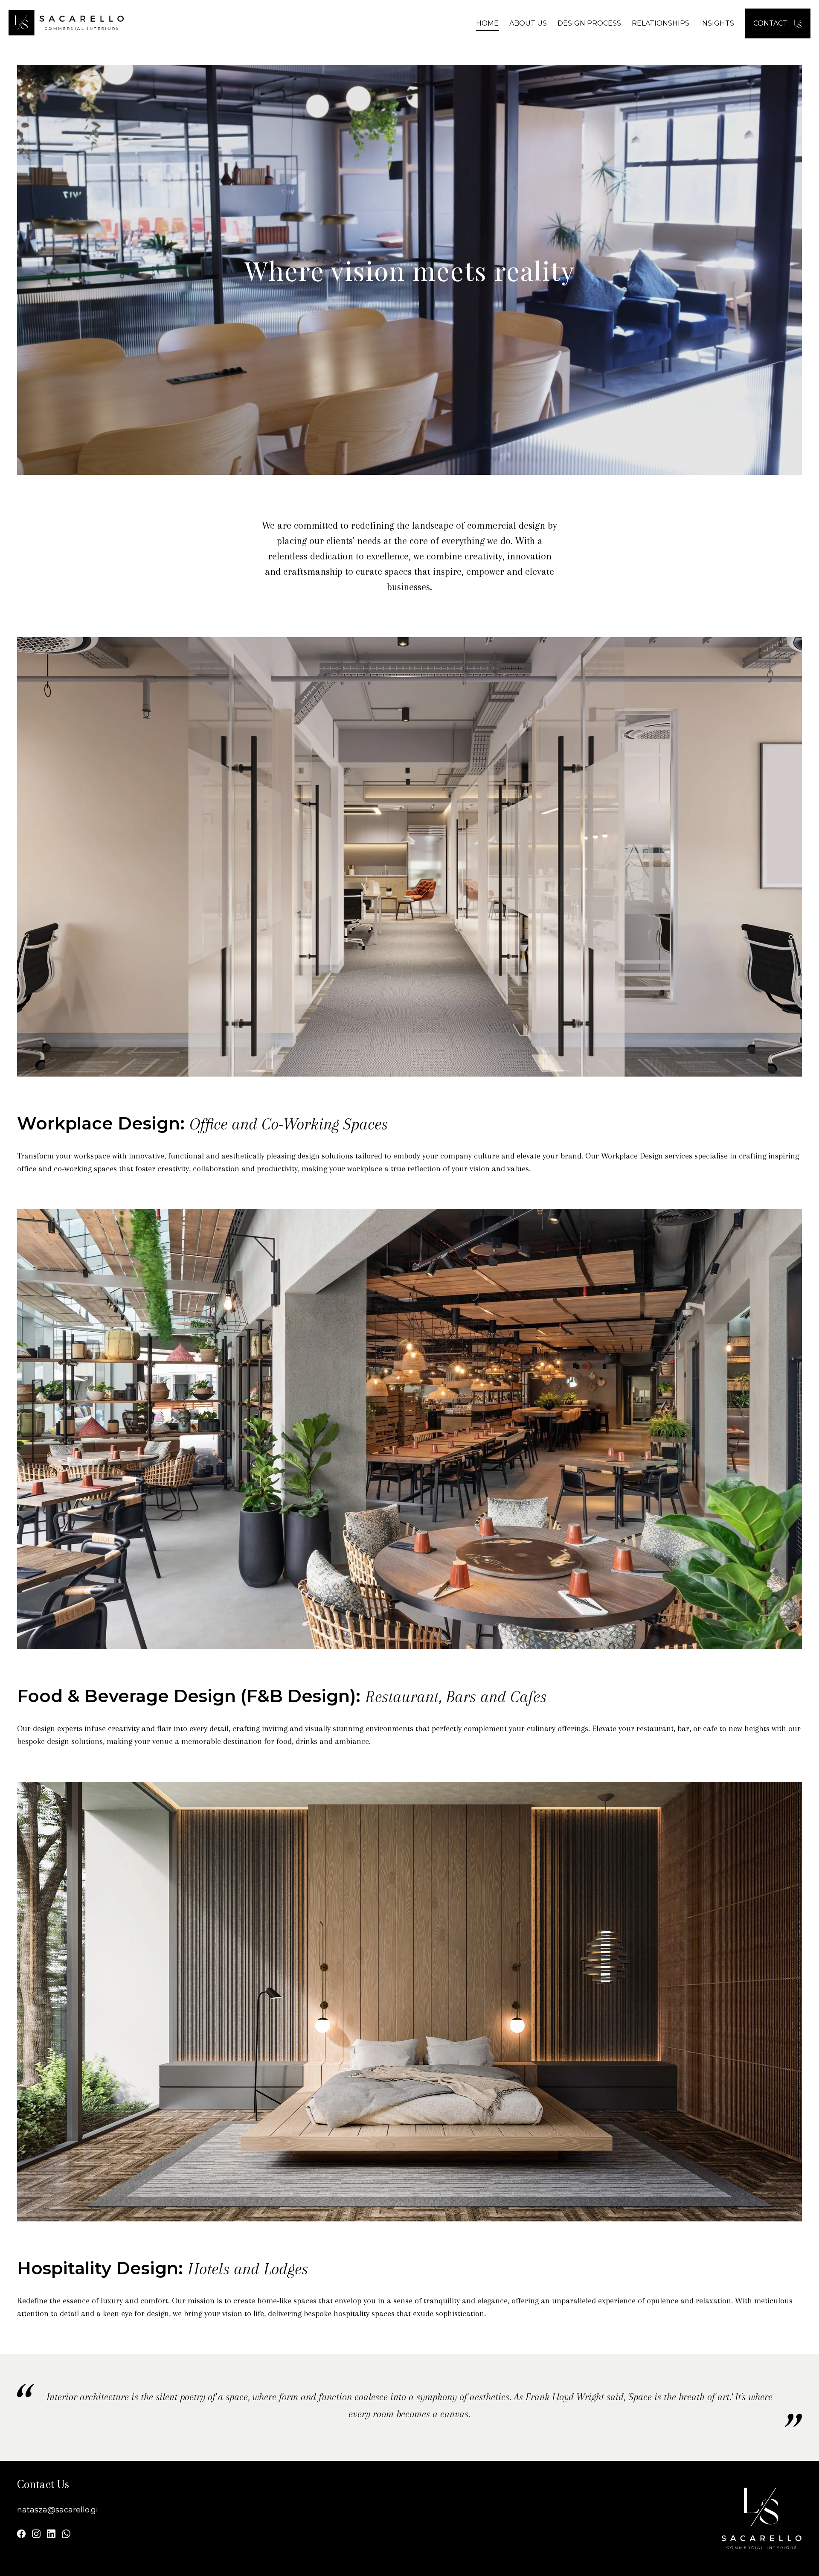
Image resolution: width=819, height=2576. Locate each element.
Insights (717, 23)
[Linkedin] (51, 2535)
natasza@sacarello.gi (58, 2510)
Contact (771, 23)
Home (487, 23)
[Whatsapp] (66, 2535)
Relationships (661, 23)
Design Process (589, 23)
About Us (528, 23)
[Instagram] (36, 2535)
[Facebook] (21, 2535)
